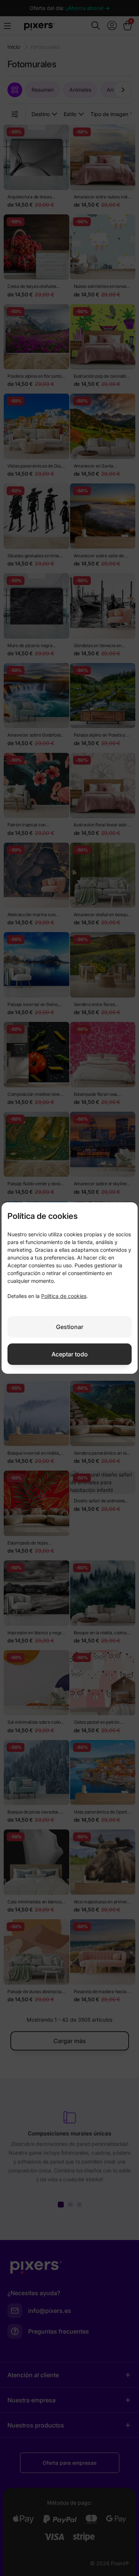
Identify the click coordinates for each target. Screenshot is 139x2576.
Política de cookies (64, 1296)
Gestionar (70, 1327)
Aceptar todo (70, 1354)
